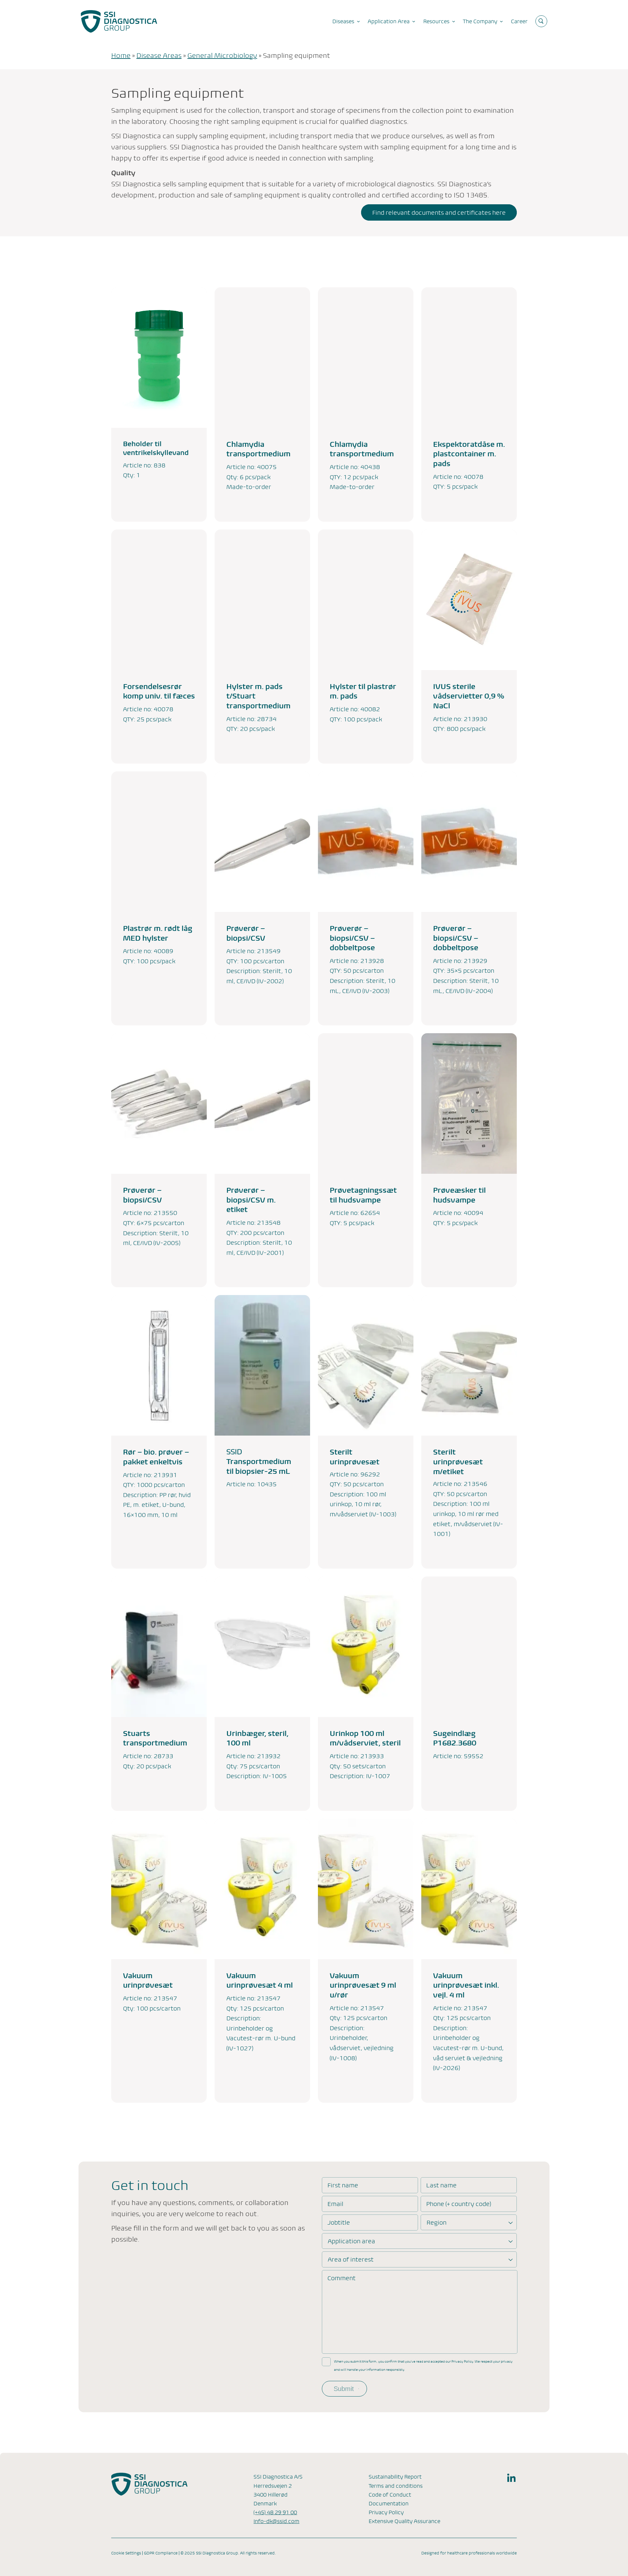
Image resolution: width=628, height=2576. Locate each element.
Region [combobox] (436, 2222)
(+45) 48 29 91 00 (275, 2512)
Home (121, 56)
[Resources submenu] (454, 21)
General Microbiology (222, 56)
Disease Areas (159, 56)
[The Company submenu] (501, 21)
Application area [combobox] (351, 2241)
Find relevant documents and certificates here (439, 213)
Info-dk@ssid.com (276, 2521)
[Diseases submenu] (358, 21)
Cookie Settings (126, 2553)
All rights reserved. (258, 2553)
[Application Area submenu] (414, 21)
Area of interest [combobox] (351, 2259)
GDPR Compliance (161, 2553)
